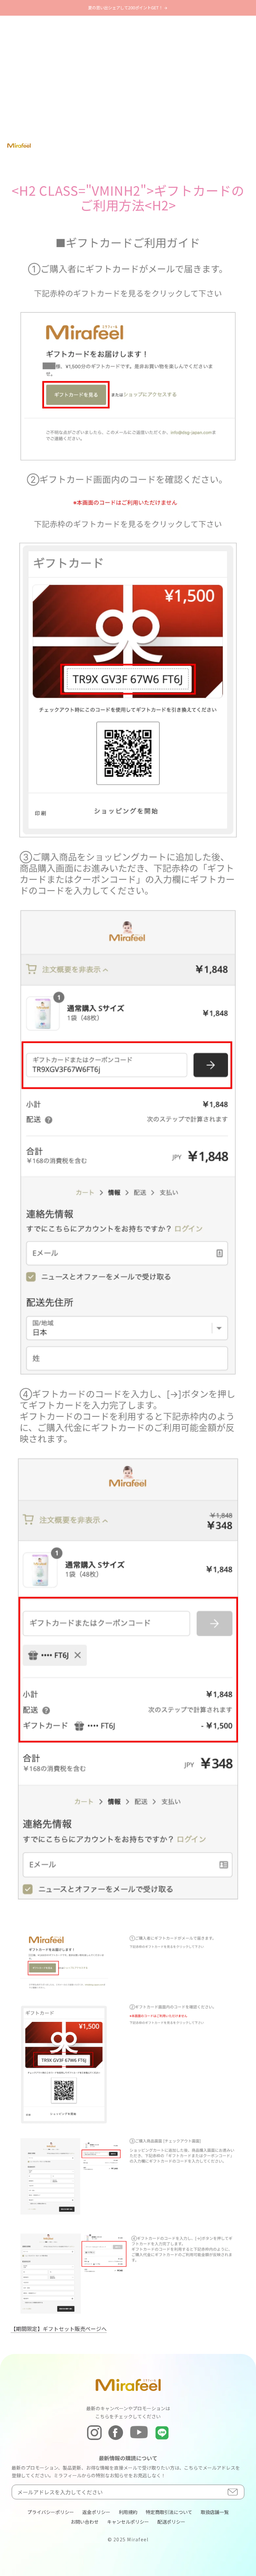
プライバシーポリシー (51, 2512)
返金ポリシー (96, 2512)
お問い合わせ (85, 2522)
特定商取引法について (169, 2512)
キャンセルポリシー (128, 2522)
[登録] (233, 2492)
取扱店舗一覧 (215, 2512)
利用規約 (128, 2512)
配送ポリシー (171, 2522)
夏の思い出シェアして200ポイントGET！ (126, 8)
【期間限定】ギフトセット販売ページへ (59, 2329)
